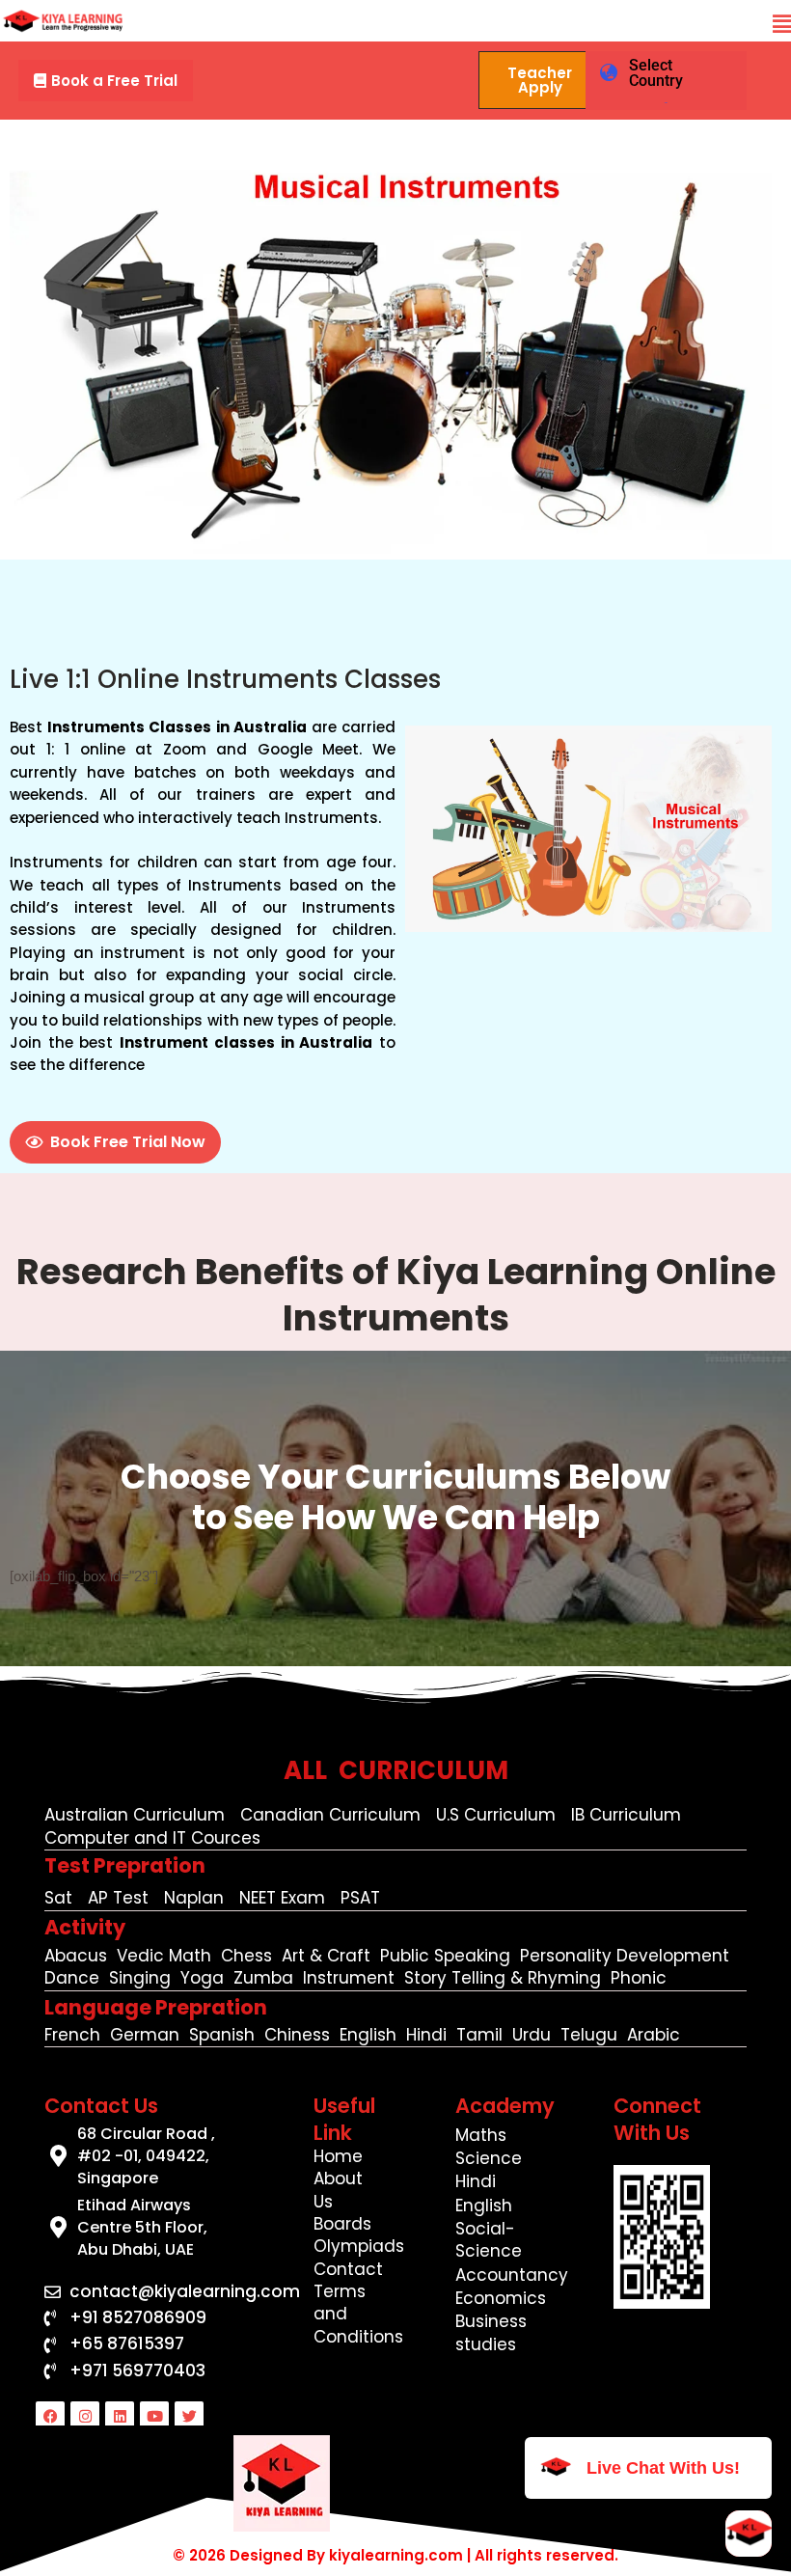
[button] (782, 25)
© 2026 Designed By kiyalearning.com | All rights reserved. (395, 2555)
